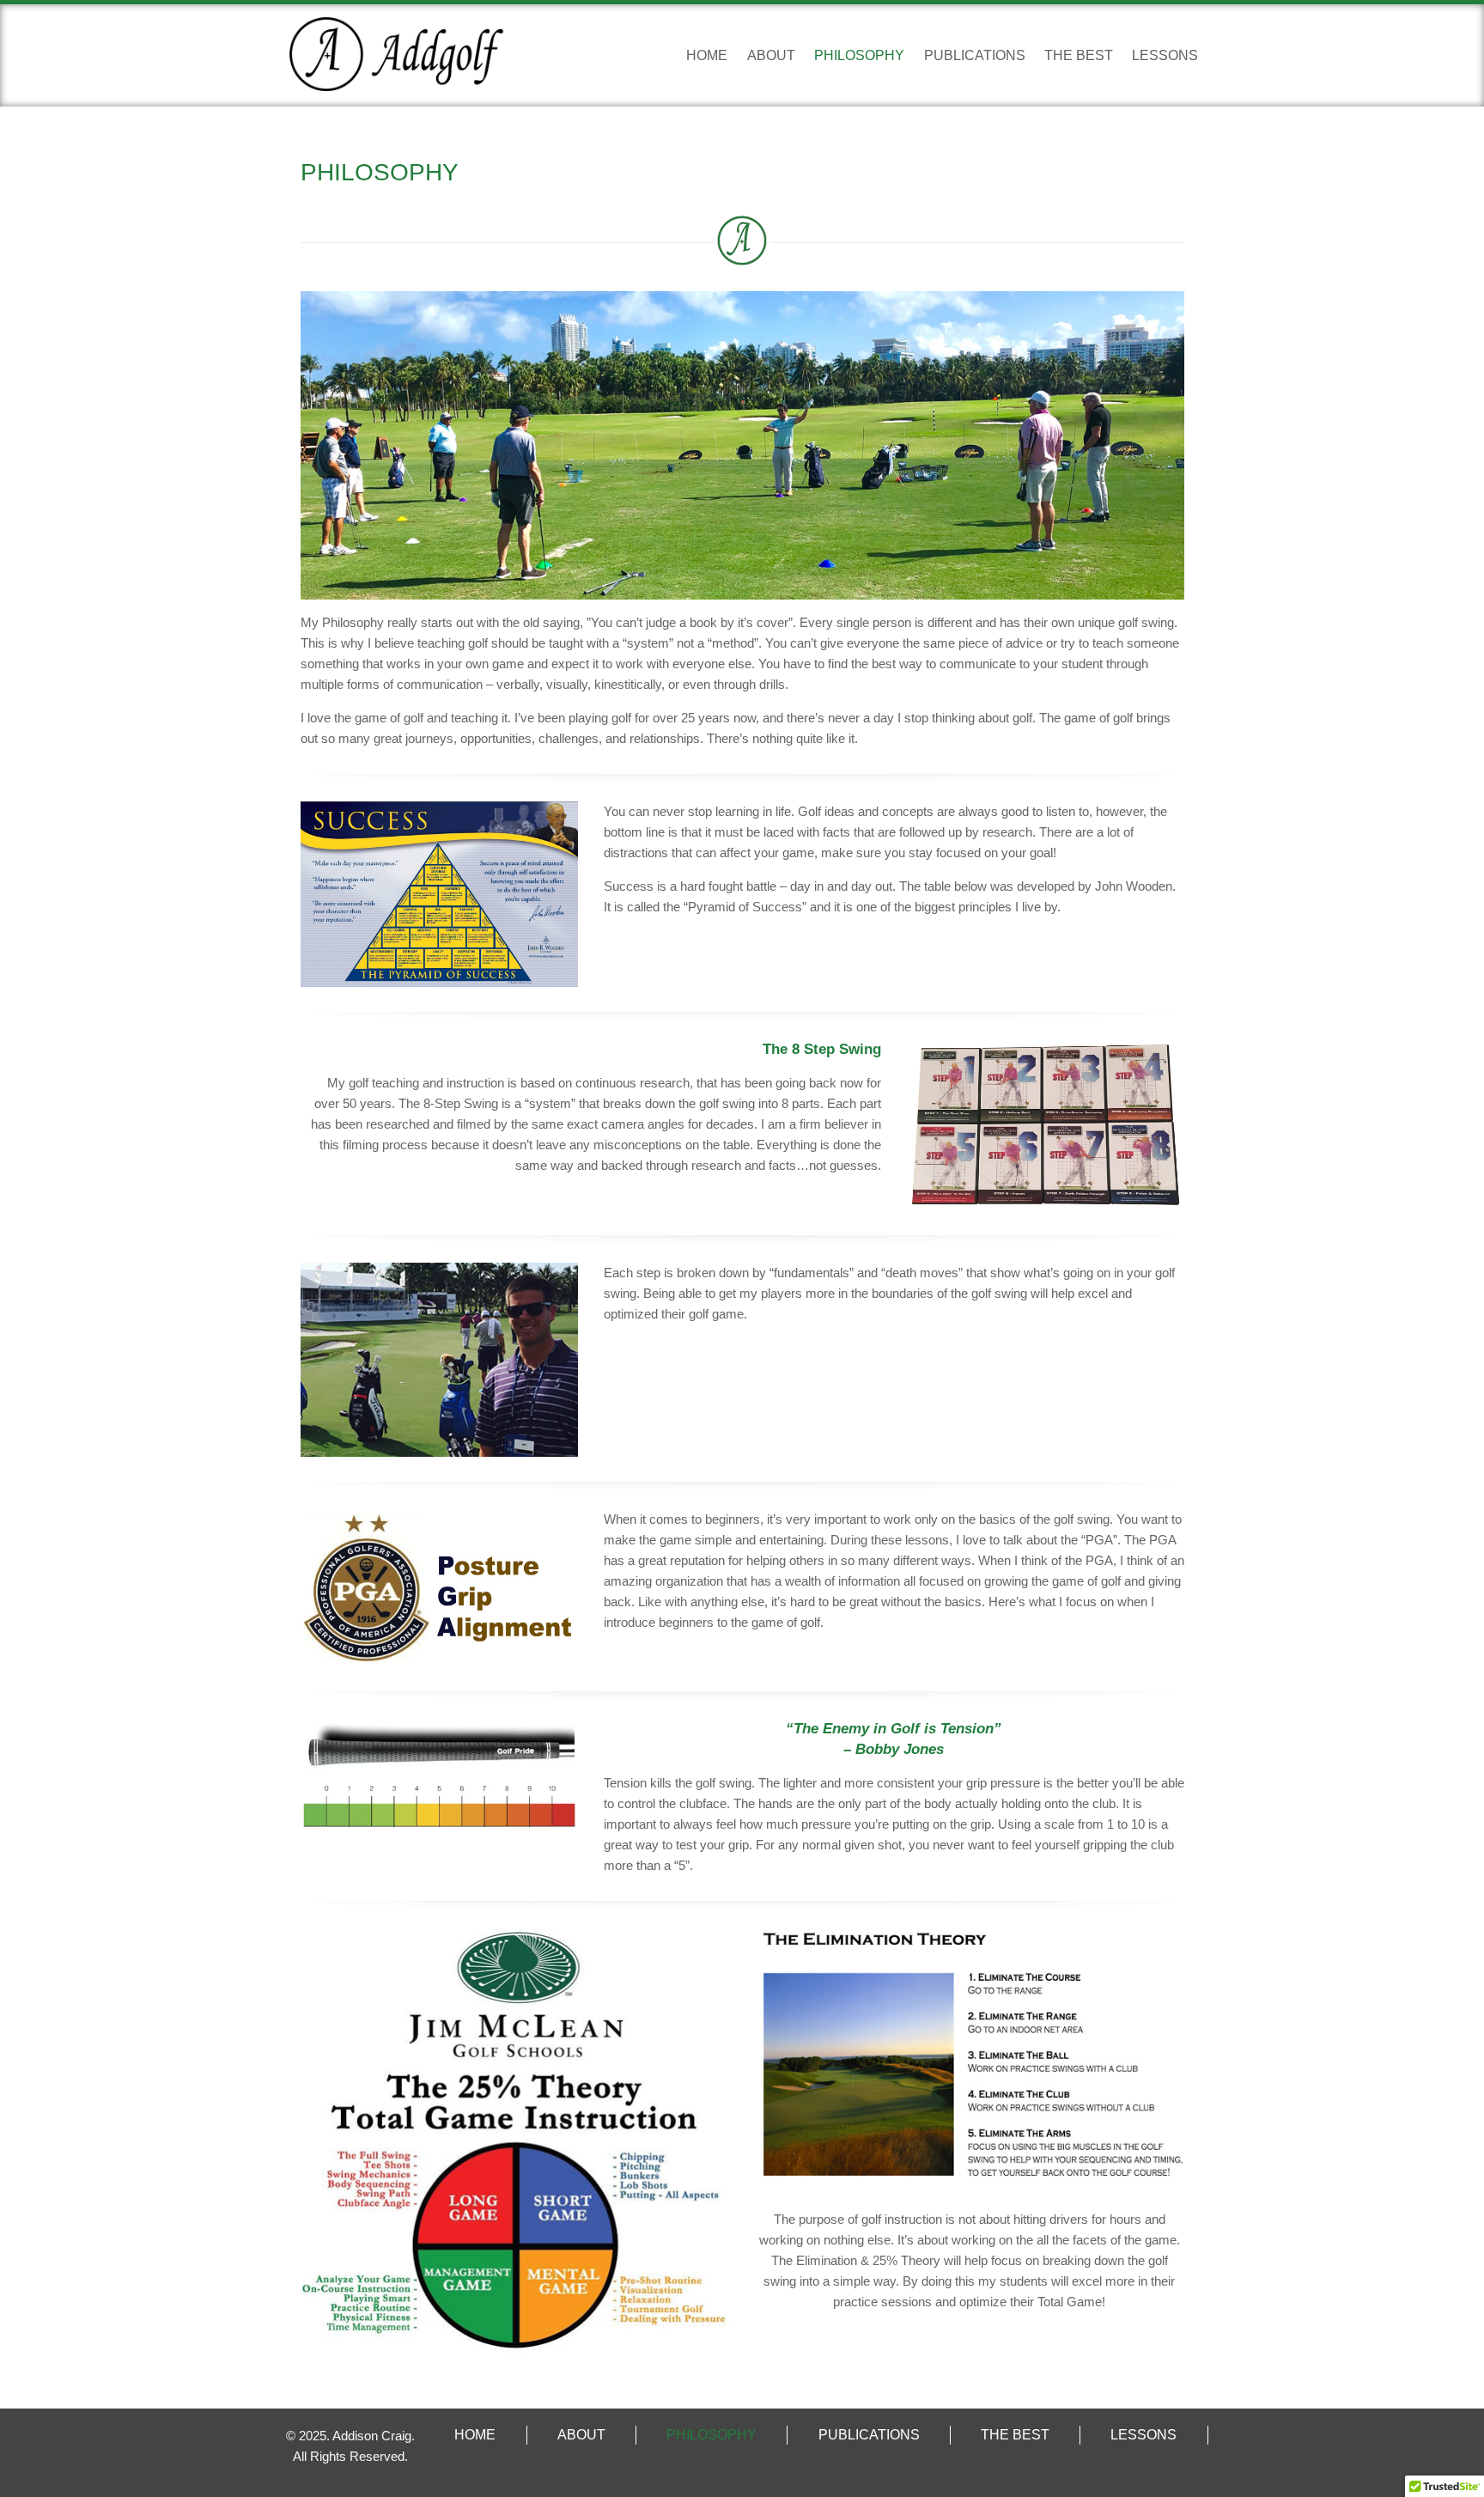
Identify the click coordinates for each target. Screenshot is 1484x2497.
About (771, 55)
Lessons (1165, 55)
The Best (1079, 55)
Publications (975, 55)
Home (707, 55)
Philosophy (859, 55)
